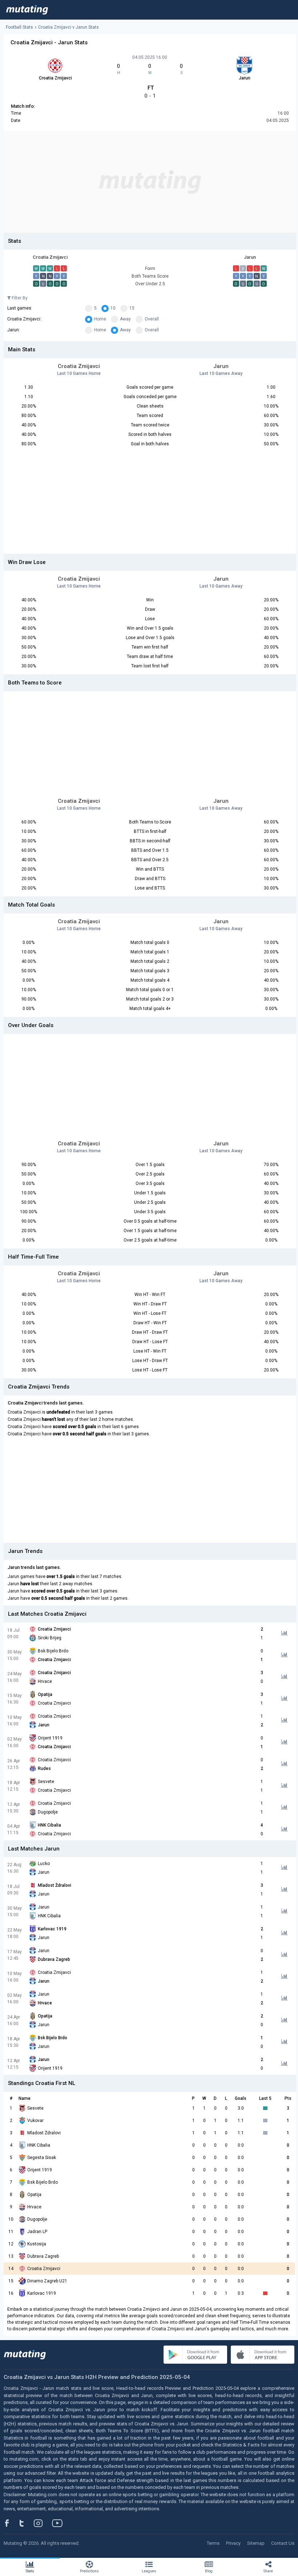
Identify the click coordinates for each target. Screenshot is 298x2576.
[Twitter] (26, 2523)
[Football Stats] (27, 10)
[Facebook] (11, 2523)
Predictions (89, 2571)
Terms (213, 2543)
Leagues (149, 2571)
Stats (30, 2571)
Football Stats (19, 27)
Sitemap (256, 2543)
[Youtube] (60, 2523)
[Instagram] (44, 2523)
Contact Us (283, 2543)
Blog (209, 2571)
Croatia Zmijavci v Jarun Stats (69, 27)
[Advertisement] (150, 182)
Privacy (233, 2543)
